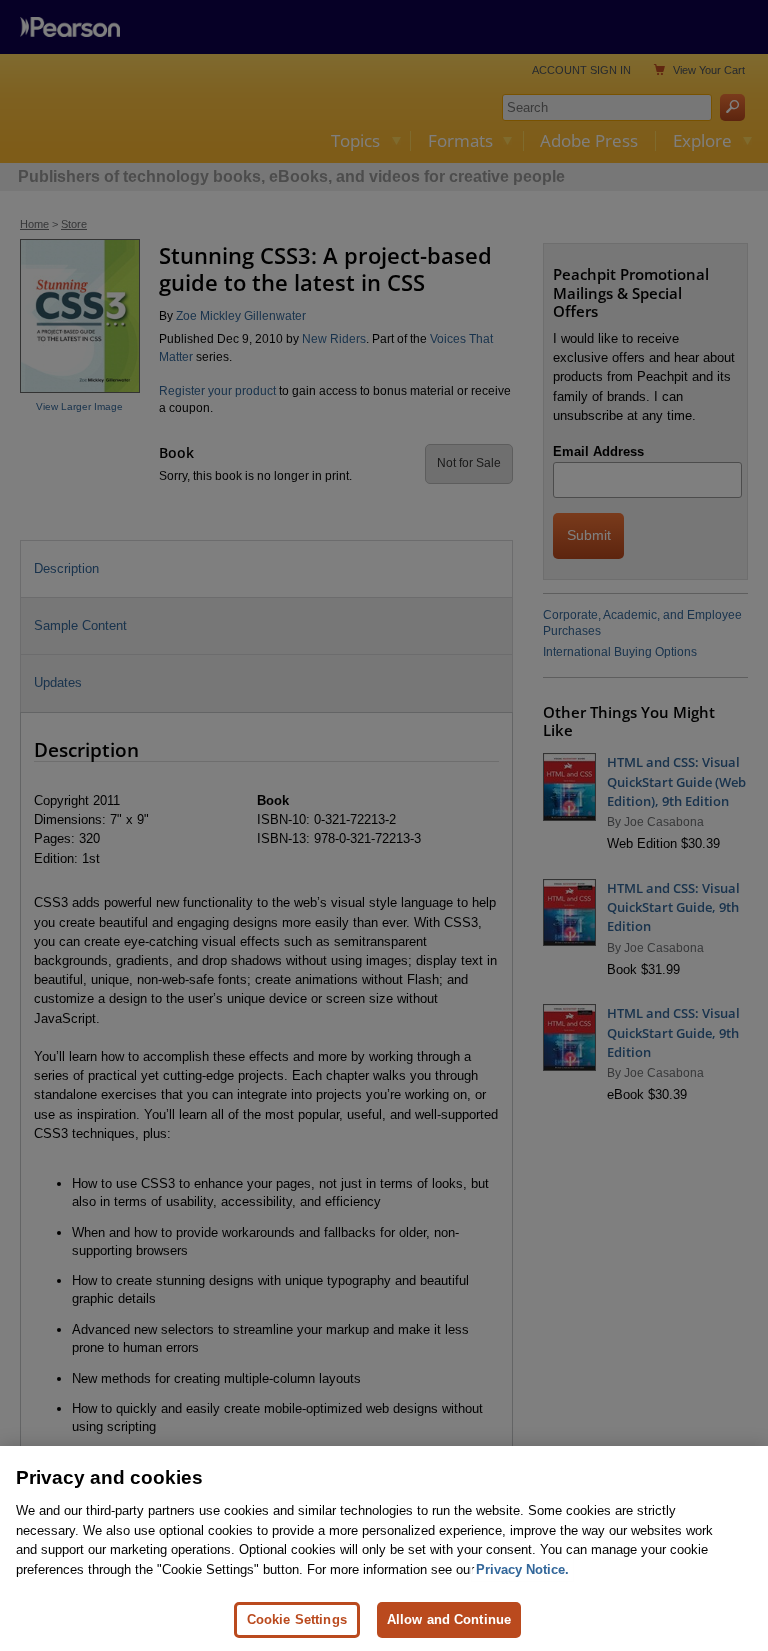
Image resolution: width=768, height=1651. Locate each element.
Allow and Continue (449, 1619)
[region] (384, 1548)
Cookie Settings (297, 1619)
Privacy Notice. (522, 1569)
